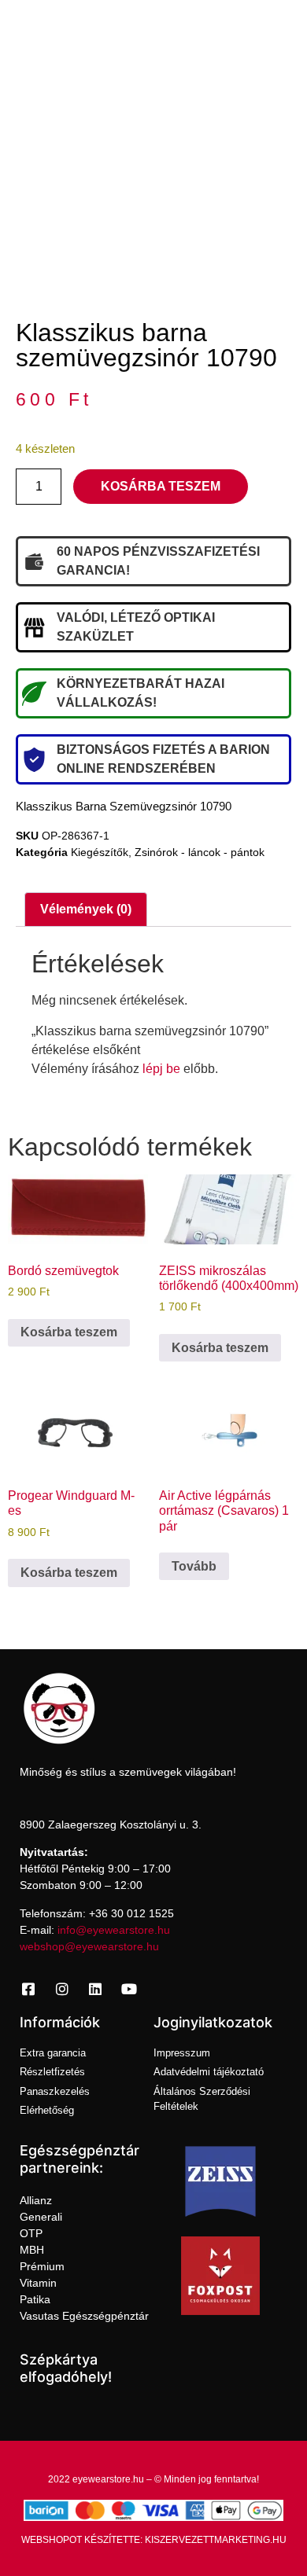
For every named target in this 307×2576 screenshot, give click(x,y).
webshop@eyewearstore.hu (89, 1946)
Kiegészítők (100, 852)
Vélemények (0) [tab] (86, 909)
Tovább (194, 1566)
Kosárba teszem (161, 486)
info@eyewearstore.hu (114, 1930)
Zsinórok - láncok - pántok (200, 852)
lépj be (161, 1069)
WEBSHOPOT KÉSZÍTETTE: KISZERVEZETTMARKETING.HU (154, 2540)
